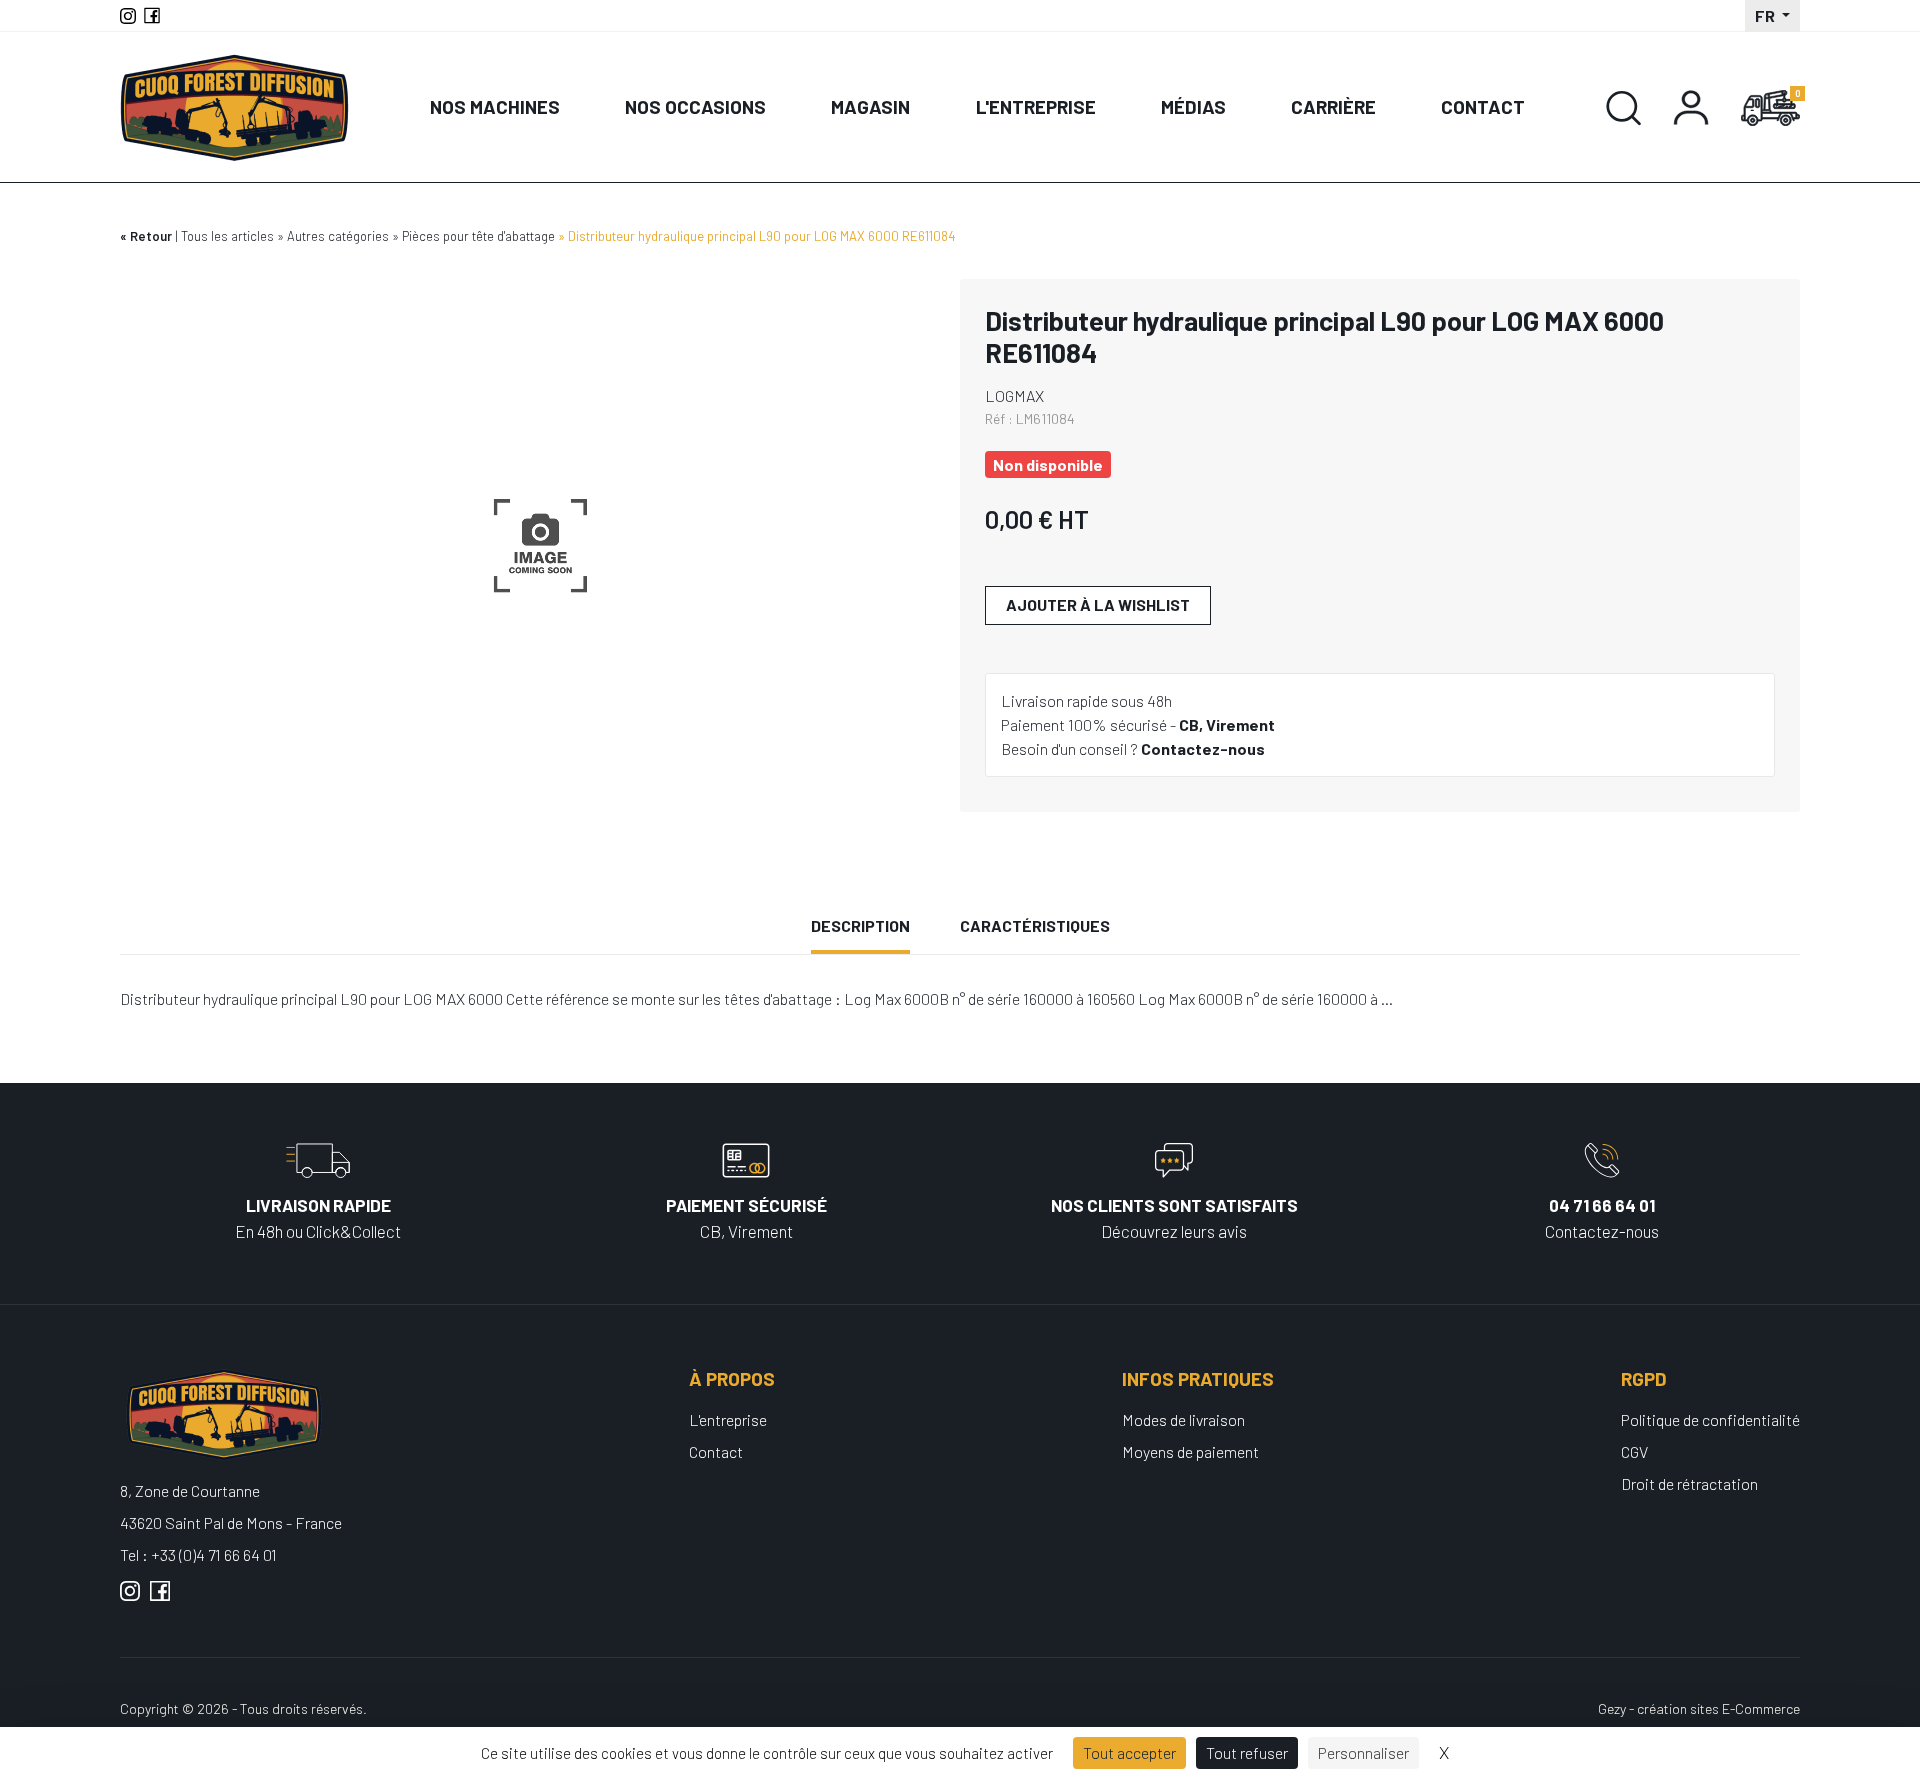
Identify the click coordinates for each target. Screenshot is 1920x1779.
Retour (151, 236)
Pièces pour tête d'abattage (478, 236)
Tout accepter (1129, 1752)
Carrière (1333, 106)
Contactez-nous (1203, 748)
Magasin (870, 106)
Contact (1483, 106)
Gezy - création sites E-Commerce (1699, 1708)
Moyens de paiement (1190, 1451)
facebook (160, 1599)
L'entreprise (1036, 106)
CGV (1634, 1451)
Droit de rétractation (1689, 1483)
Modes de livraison (1183, 1419)
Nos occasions (695, 106)
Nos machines (495, 106)
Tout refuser (1247, 1752)
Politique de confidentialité (1710, 1419)
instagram (130, 1599)
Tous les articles (227, 236)
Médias (1193, 106)
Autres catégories (338, 236)
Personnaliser (1363, 1752)
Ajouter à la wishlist (1098, 604)
